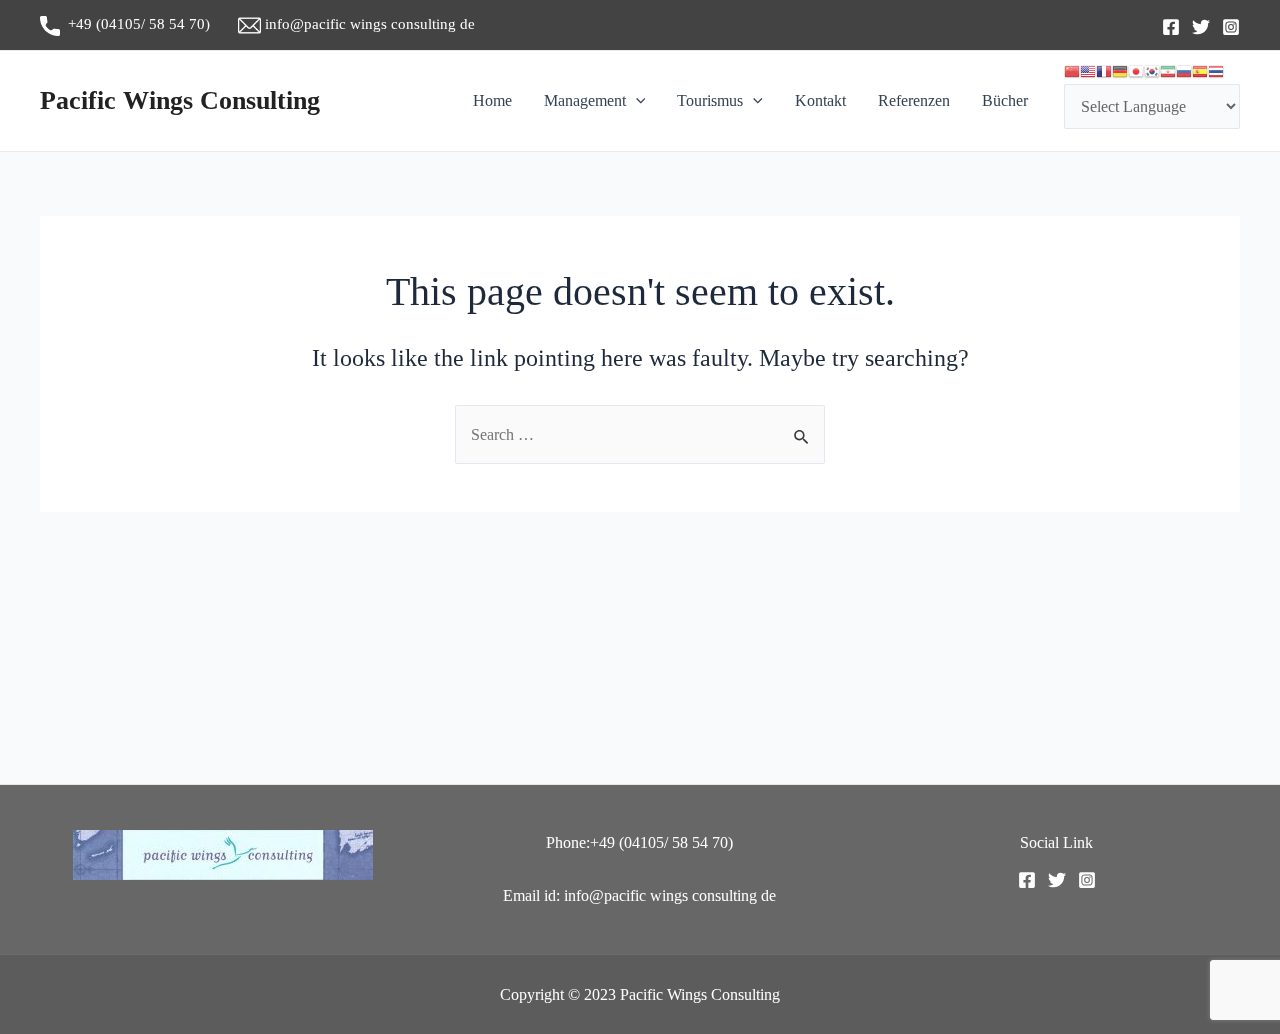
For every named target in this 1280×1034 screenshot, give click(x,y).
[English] (1088, 71)
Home (492, 100)
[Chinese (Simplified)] (1072, 71)
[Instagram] (1231, 27)
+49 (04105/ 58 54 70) (149, 24)
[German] (1120, 71)
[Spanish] (1200, 71)
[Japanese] (1136, 71)
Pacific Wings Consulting (180, 100)
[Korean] (1152, 71)
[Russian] (1184, 71)
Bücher (1005, 100)
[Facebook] (1171, 27)
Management (585, 100)
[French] (1104, 71)
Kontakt (820, 100)
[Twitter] (1201, 27)
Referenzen (914, 100)
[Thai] (1216, 71)
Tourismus (710, 100)
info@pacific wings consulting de (368, 24)
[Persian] (1168, 71)
